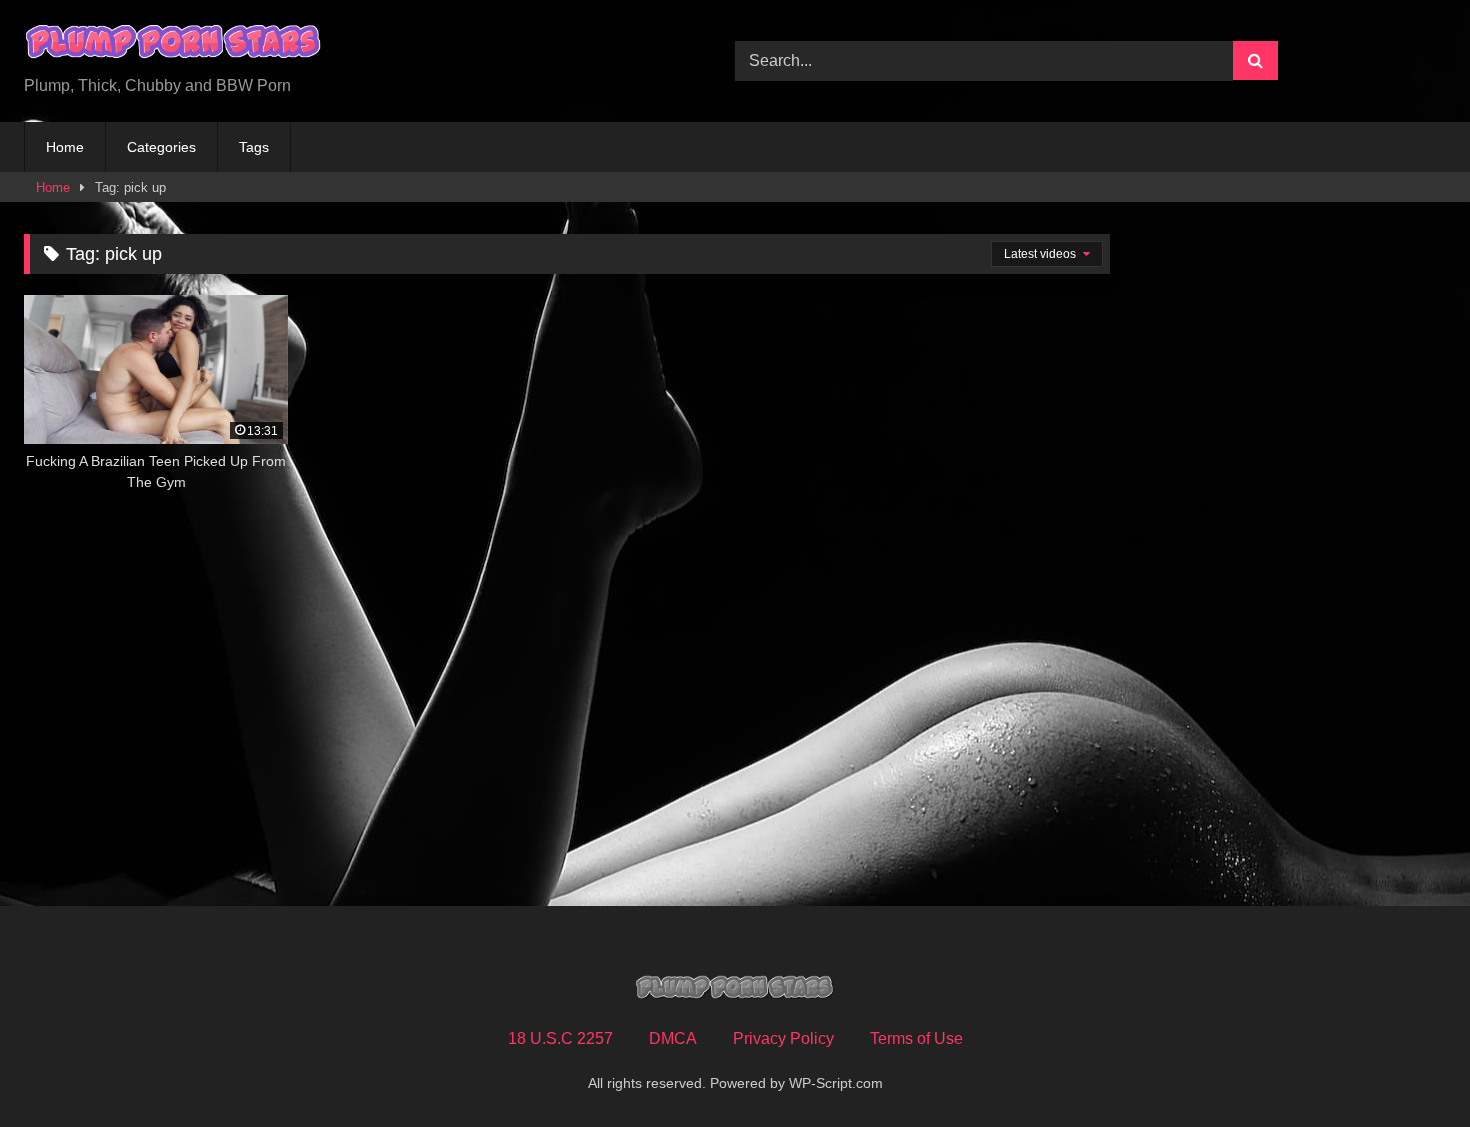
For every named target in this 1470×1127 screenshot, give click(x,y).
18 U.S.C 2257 (560, 1038)
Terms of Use (916, 1038)
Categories (161, 147)
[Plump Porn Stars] (174, 45)
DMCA (673, 1038)
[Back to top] (1408, 1067)
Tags (254, 147)
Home (65, 147)
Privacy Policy (783, 1038)
